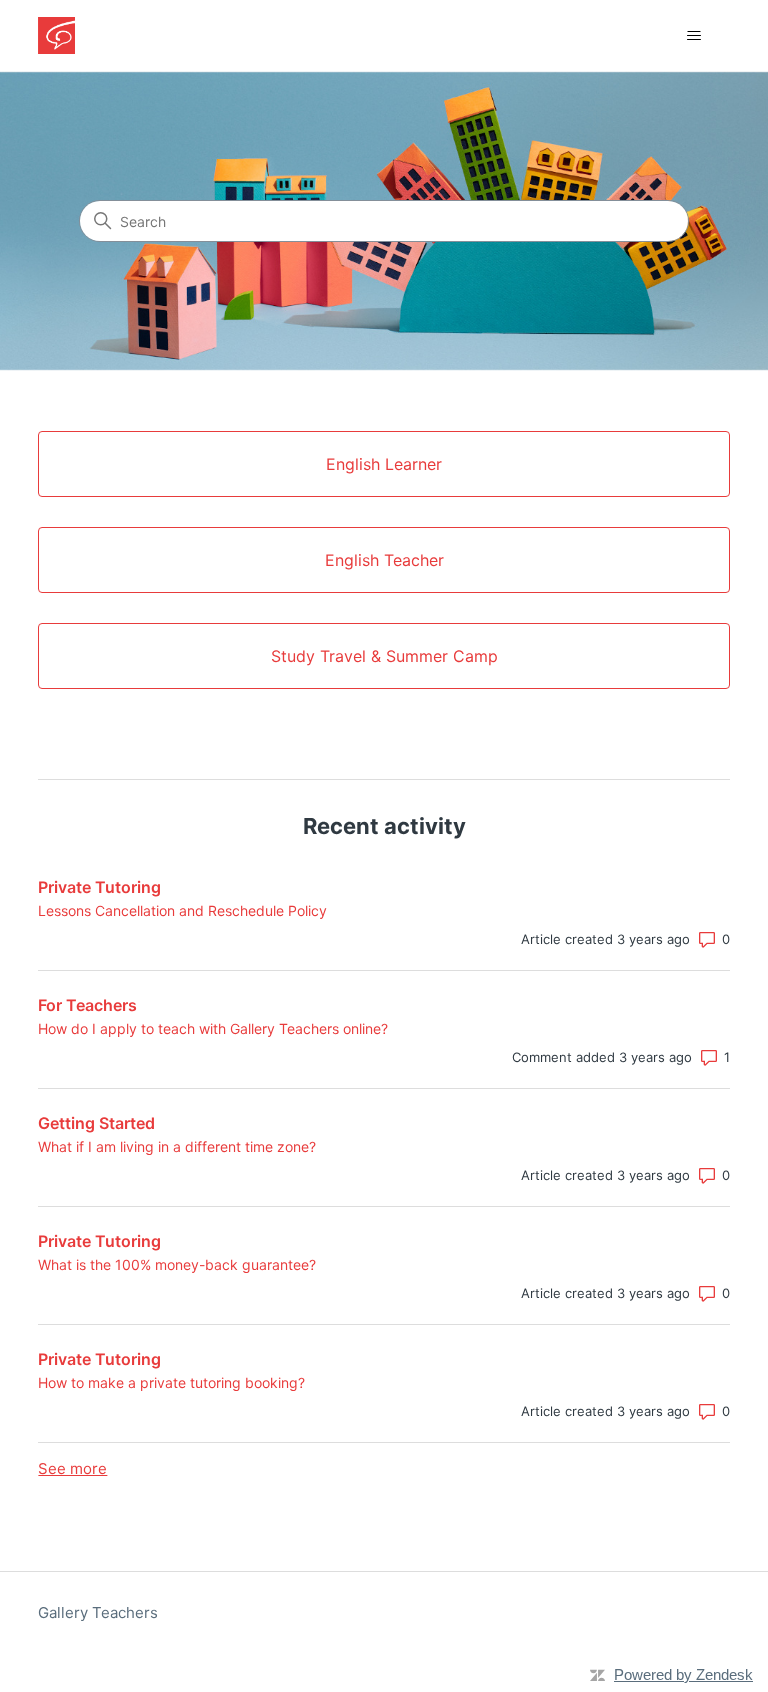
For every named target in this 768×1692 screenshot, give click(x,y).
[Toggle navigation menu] (694, 36)
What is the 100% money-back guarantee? (177, 1264)
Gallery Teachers (98, 1612)
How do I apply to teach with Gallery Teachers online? (213, 1028)
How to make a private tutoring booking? (171, 1382)
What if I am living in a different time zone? (177, 1146)
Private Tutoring (99, 887)
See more (72, 1468)
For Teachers (87, 1005)
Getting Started (96, 1123)
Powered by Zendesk (683, 1674)
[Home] (56, 35)
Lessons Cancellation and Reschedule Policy (182, 910)
